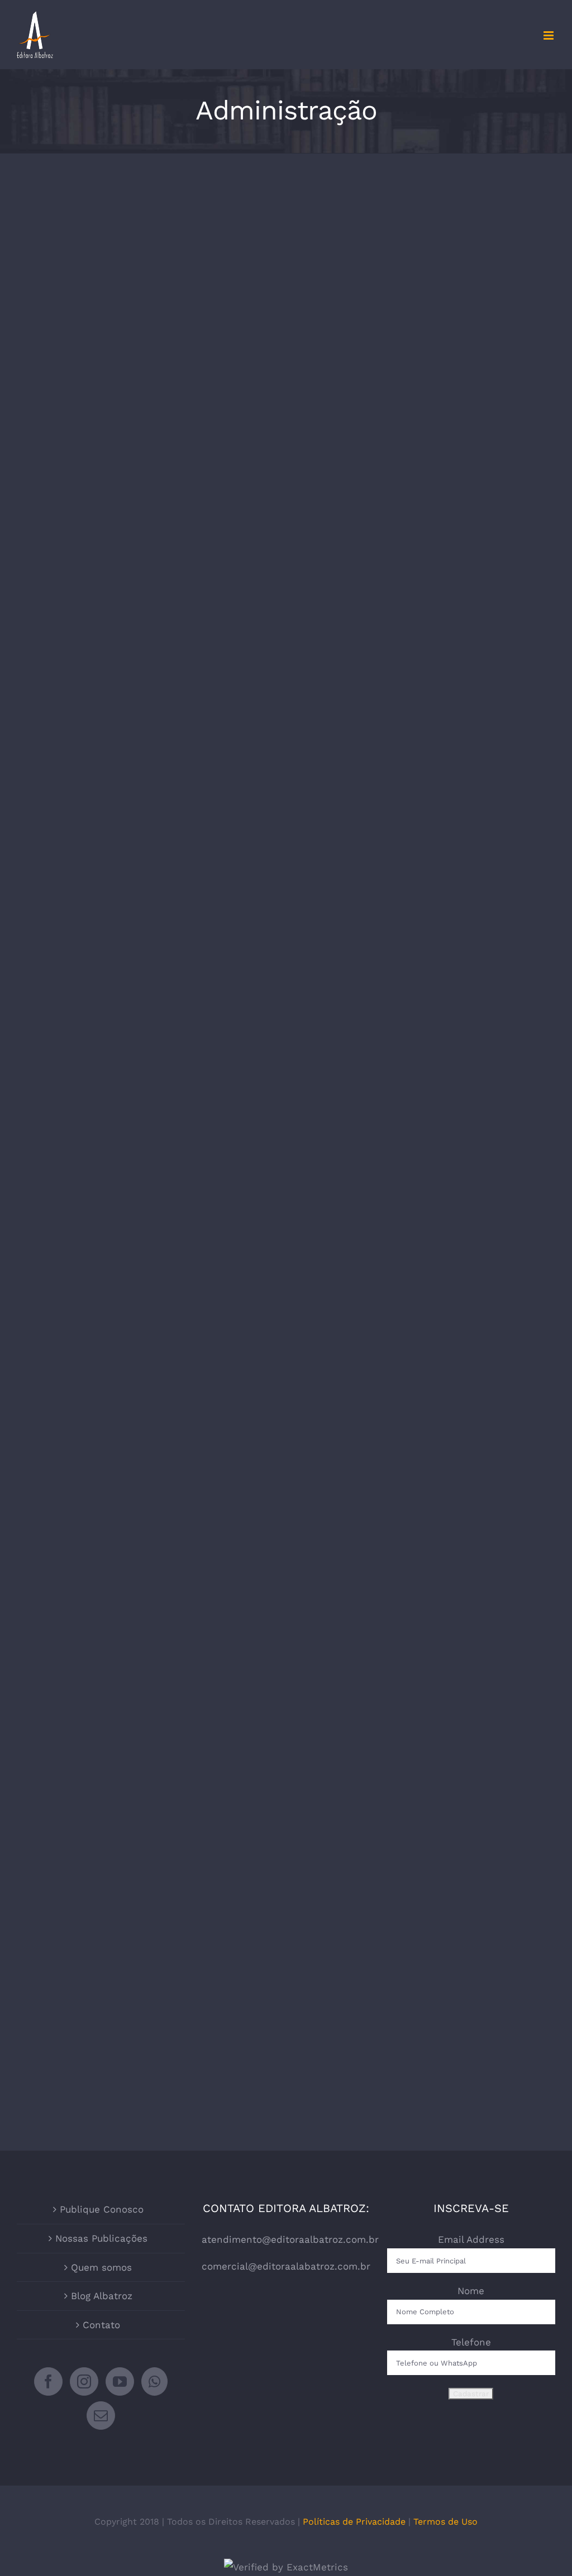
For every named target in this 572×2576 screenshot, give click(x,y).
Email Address (471, 2239)
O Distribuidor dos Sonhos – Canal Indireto (424, 1946)
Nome (471, 2291)
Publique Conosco (102, 2209)
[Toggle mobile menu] (549, 35)
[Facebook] (48, 2381)
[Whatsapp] (154, 2381)
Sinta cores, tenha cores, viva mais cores (424, 835)
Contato (101, 2325)
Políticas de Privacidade (354, 2522)
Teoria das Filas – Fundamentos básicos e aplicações (424, 1240)
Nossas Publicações (101, 2238)
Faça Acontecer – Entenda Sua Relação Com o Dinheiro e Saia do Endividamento (149, 1948)
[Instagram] (84, 2381)
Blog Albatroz (102, 2296)
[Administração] (149, 412)
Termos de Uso (445, 2522)
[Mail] (101, 2416)
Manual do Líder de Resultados (424, 1681)
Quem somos (101, 2267)
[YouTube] (120, 2381)
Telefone (471, 2342)
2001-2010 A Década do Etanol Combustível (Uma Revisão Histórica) (149, 1259)
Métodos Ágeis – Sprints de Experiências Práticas (424, 389)
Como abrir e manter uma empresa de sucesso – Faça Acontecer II (149, 397)
